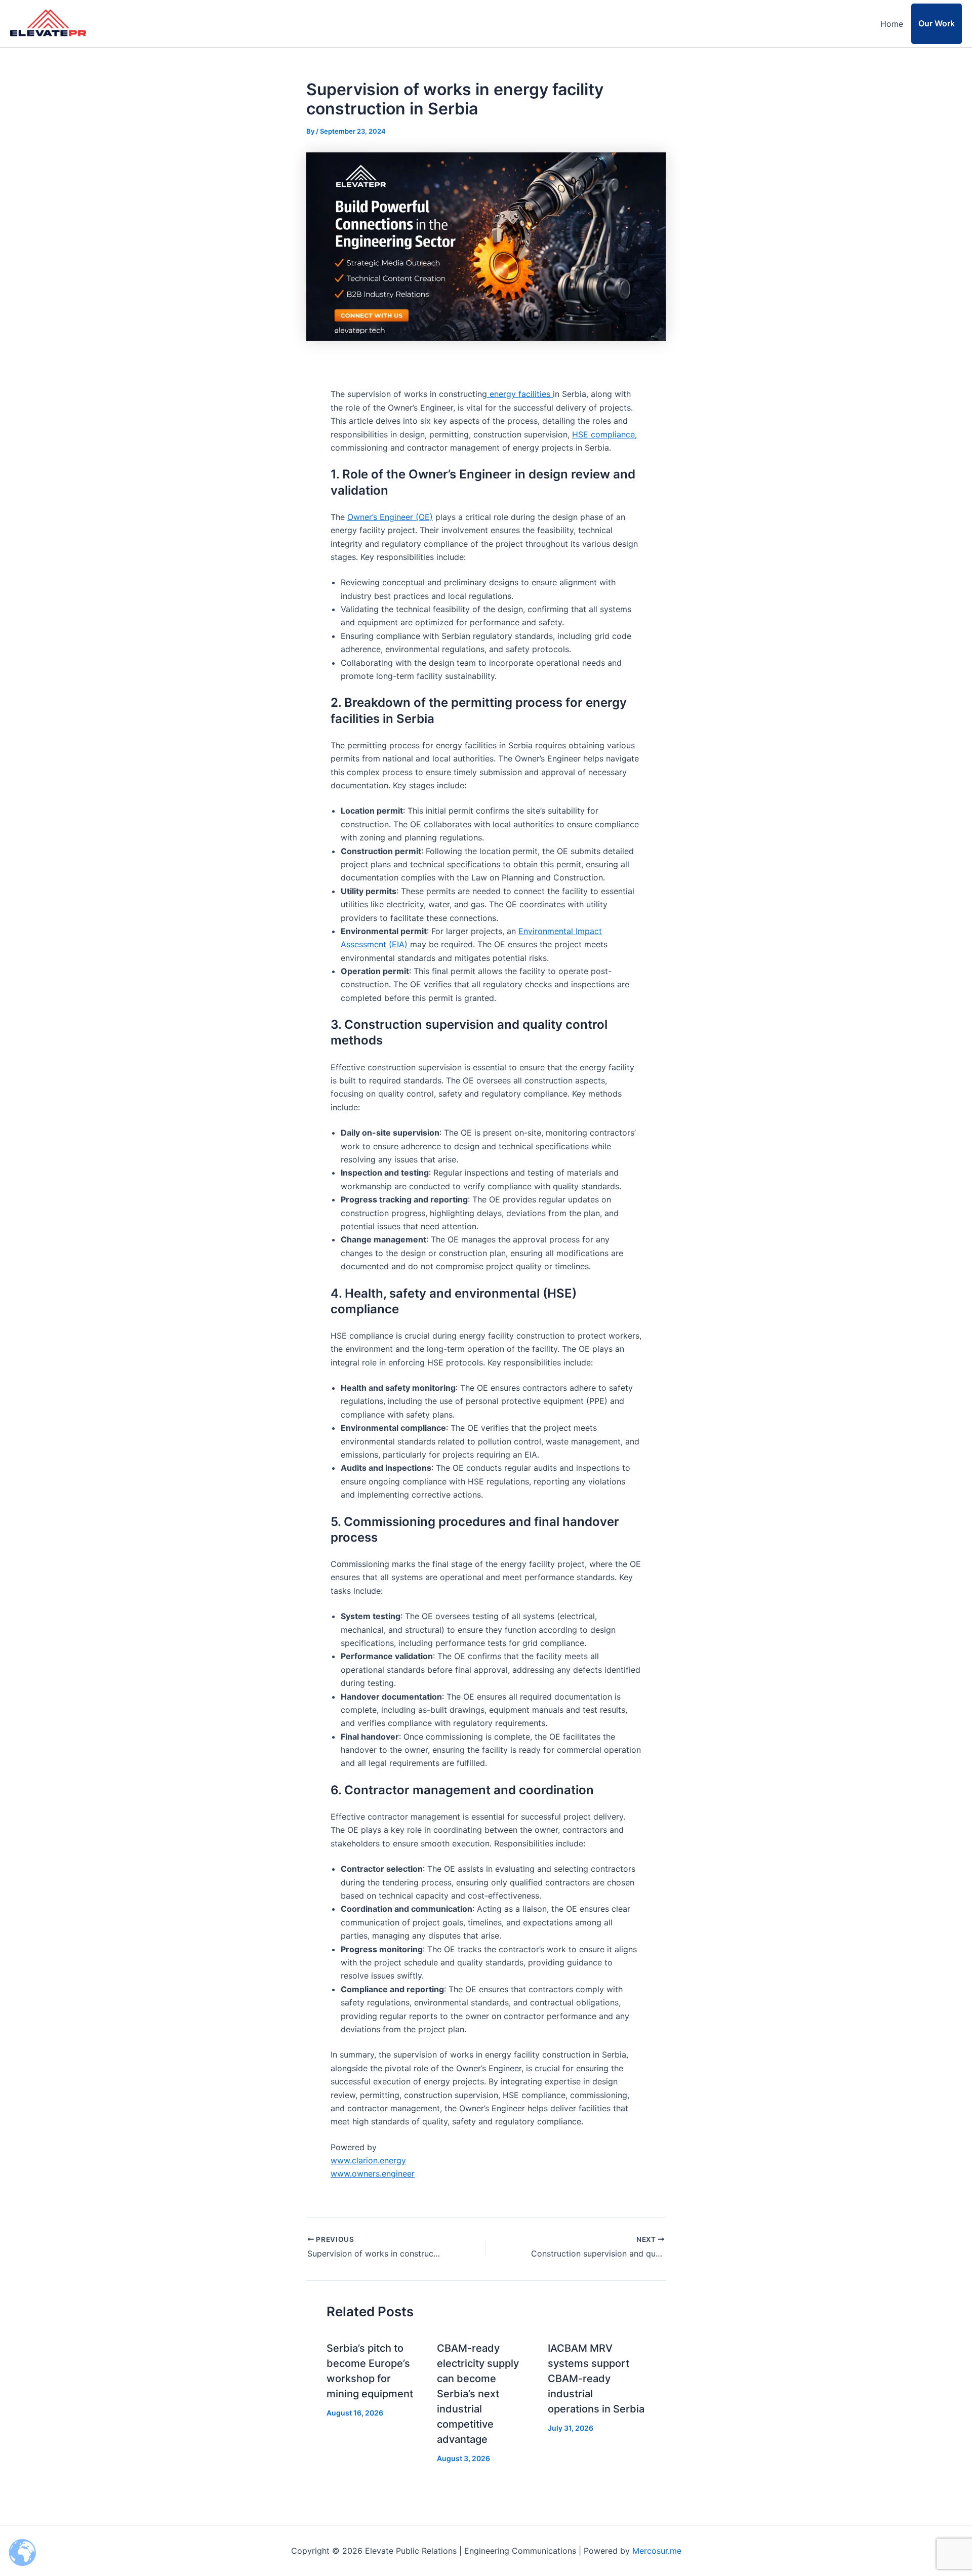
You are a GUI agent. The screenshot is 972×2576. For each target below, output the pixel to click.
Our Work (937, 23)
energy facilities (521, 394)
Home (892, 24)
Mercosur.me (657, 2551)
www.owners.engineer (373, 2173)
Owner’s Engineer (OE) (390, 517)
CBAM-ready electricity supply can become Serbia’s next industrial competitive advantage (478, 2394)
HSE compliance (603, 434)
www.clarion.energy (368, 2160)
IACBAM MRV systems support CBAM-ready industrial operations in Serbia (596, 2379)
